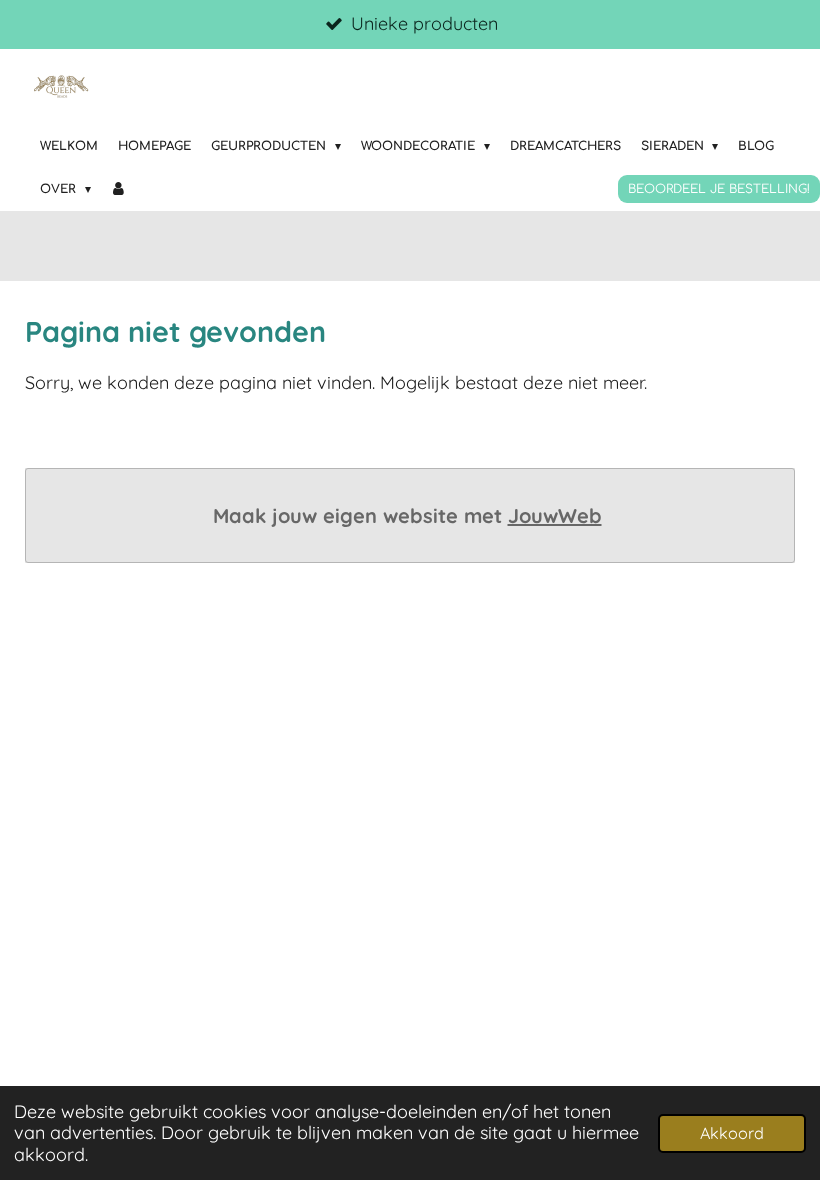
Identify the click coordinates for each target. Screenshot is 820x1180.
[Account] (119, 189)
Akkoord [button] (732, 1133)
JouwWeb (555, 515)
